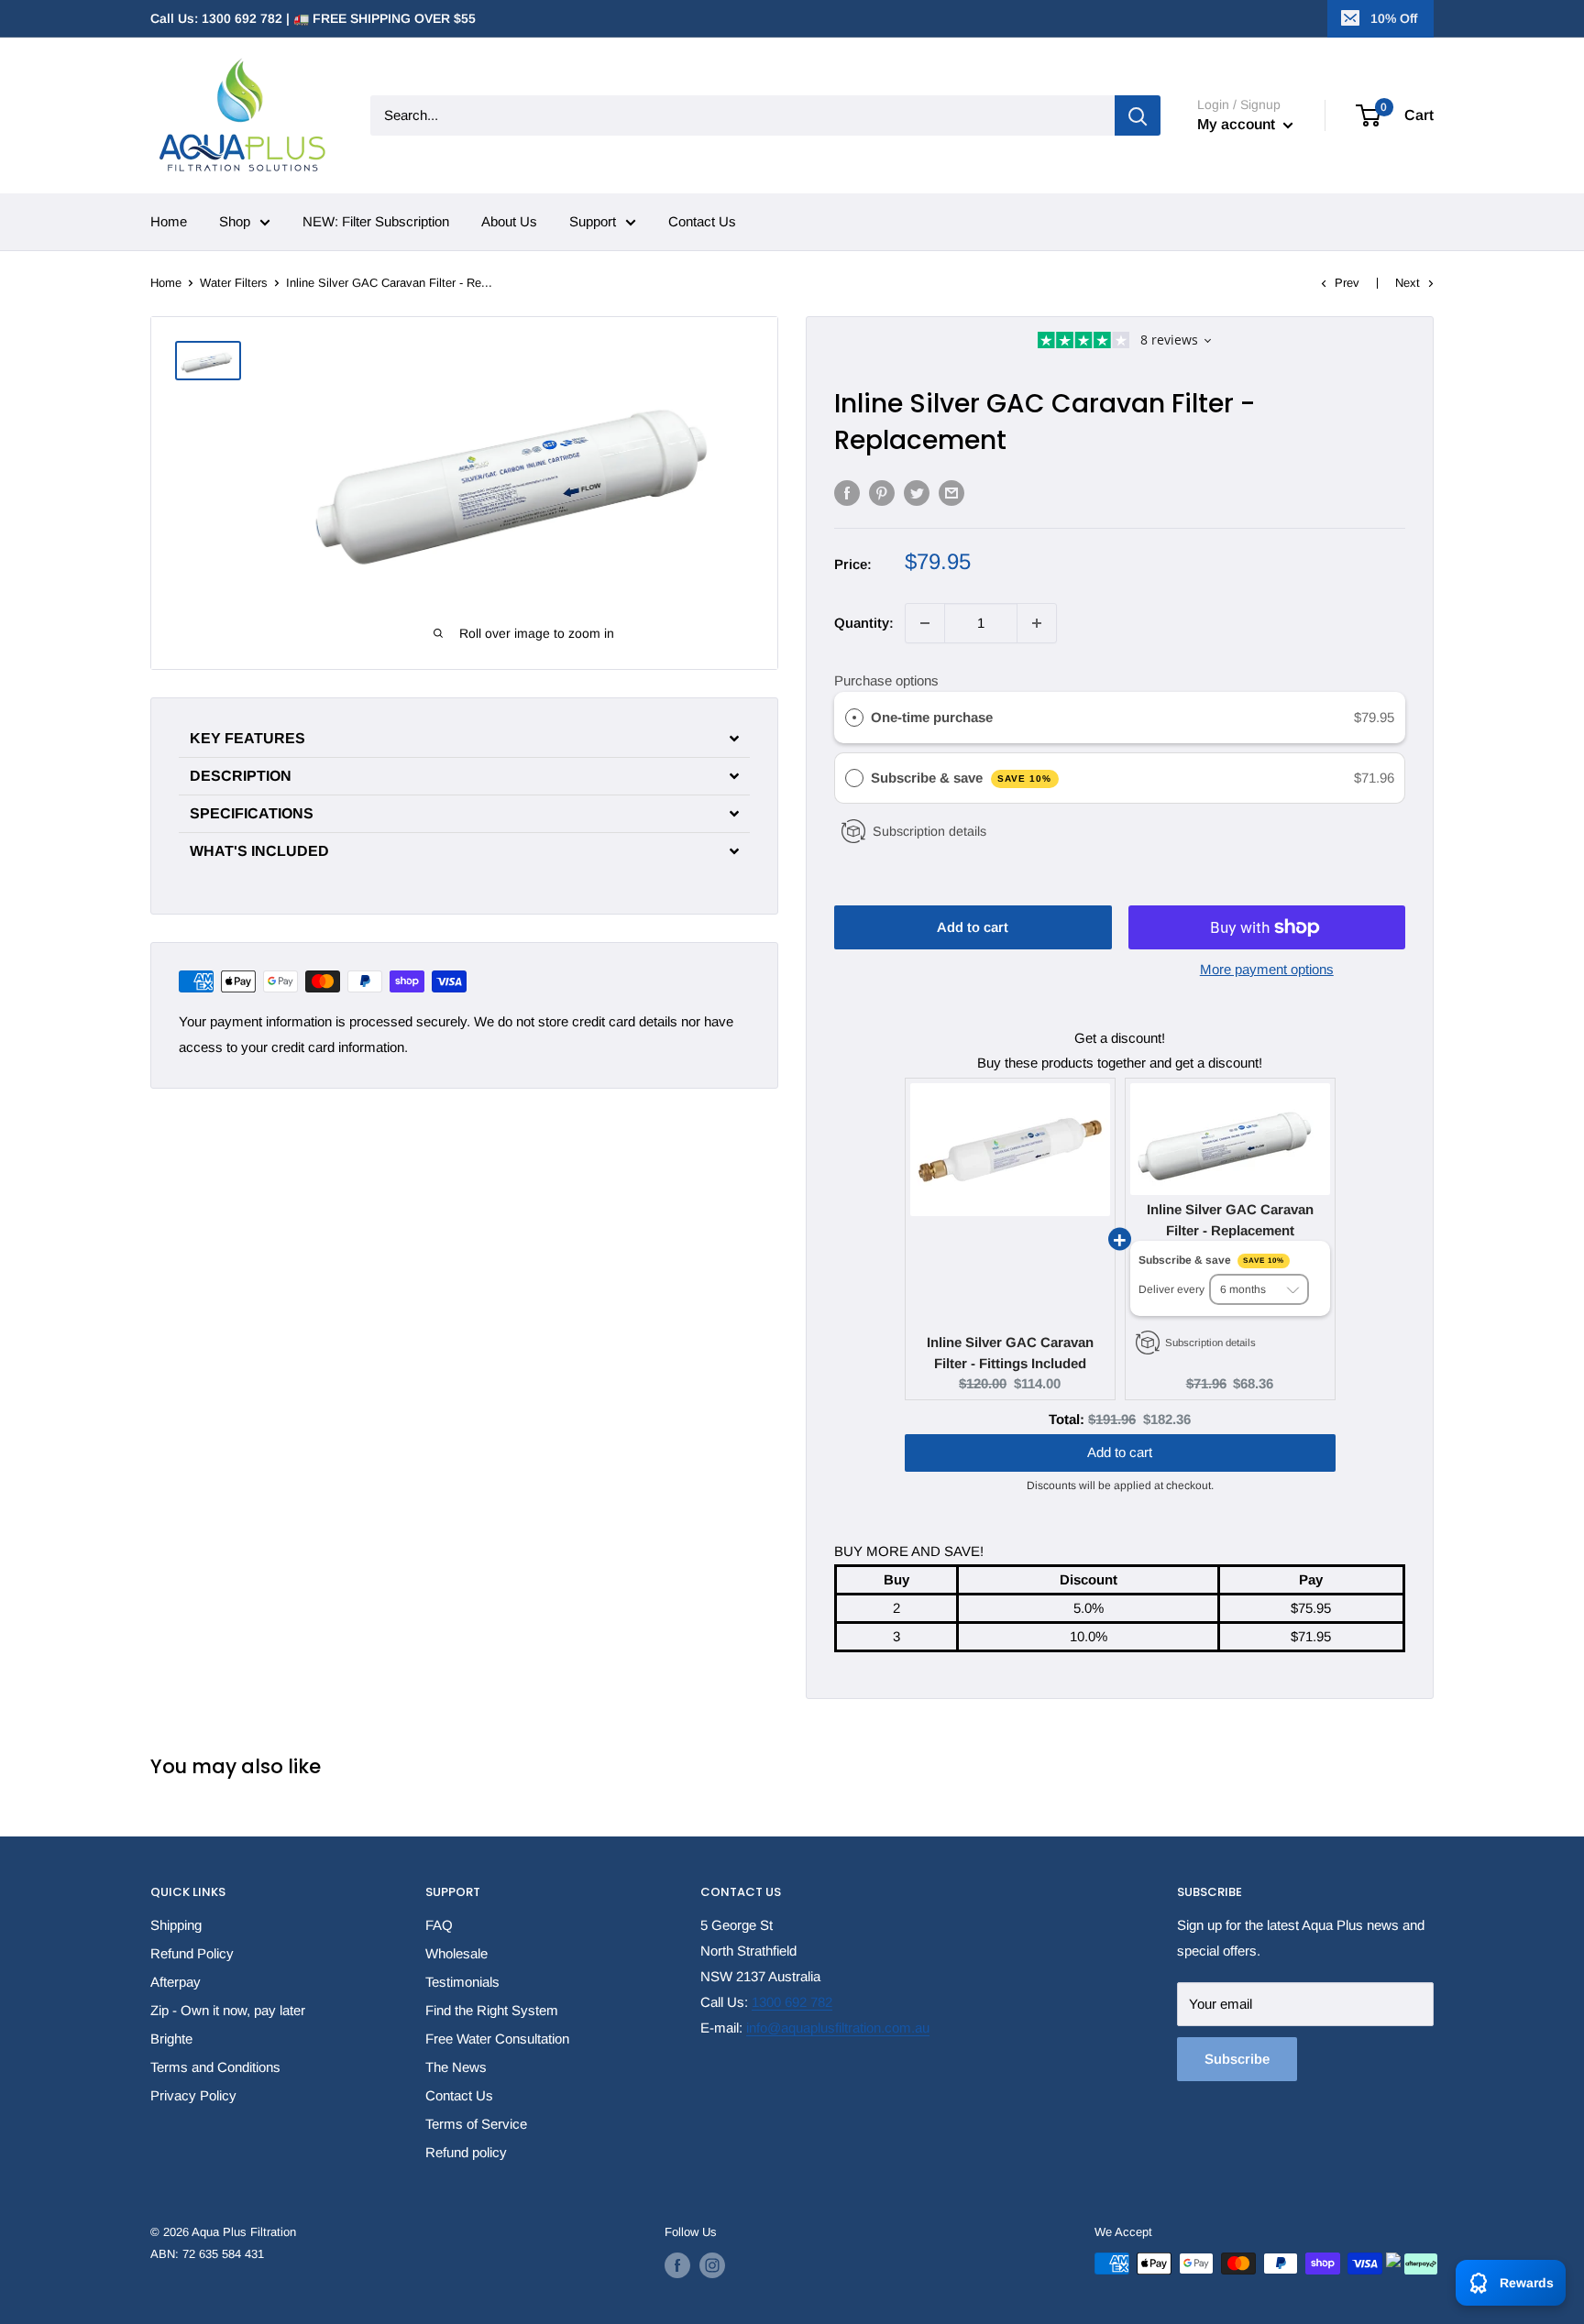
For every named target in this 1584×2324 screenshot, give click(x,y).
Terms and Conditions (215, 2067)
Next (1408, 283)
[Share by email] (951, 493)
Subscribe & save (962, 778)
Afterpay (176, 1982)
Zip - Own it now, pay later (228, 2010)
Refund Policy (192, 1953)
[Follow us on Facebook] (677, 2265)
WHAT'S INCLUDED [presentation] (259, 851)
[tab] (464, 739)
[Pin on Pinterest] (882, 493)
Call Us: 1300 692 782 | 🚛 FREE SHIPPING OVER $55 (313, 18)
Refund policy (466, 2152)
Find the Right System (492, 2010)
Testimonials (462, 1982)
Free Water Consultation (497, 2039)
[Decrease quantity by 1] (925, 623)
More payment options (1267, 969)
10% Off (1394, 18)
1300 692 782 (792, 2002)
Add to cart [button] (1120, 1434)
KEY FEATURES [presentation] (247, 739)
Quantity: (864, 623)
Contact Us (702, 221)
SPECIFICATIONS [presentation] (252, 814)
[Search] (1138, 115)
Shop (235, 221)
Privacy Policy (193, 2095)
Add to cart (973, 927)
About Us (509, 221)
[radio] (854, 718)
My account (1238, 124)
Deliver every (1173, 1289)
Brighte (171, 2039)
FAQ (439, 1925)
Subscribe (1237, 2059)
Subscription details (929, 831)
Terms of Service (476, 2124)
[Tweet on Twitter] (917, 493)
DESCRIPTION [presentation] (241, 776)
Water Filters (234, 283)
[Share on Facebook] (847, 493)
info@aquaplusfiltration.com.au (838, 2028)
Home (169, 221)
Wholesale (456, 1953)
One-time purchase (932, 717)
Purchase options (886, 680)
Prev (1347, 283)
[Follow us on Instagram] (712, 2265)
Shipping (176, 1925)
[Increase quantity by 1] (1037, 623)
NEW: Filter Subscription (376, 221)
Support (593, 221)
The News (456, 2067)
